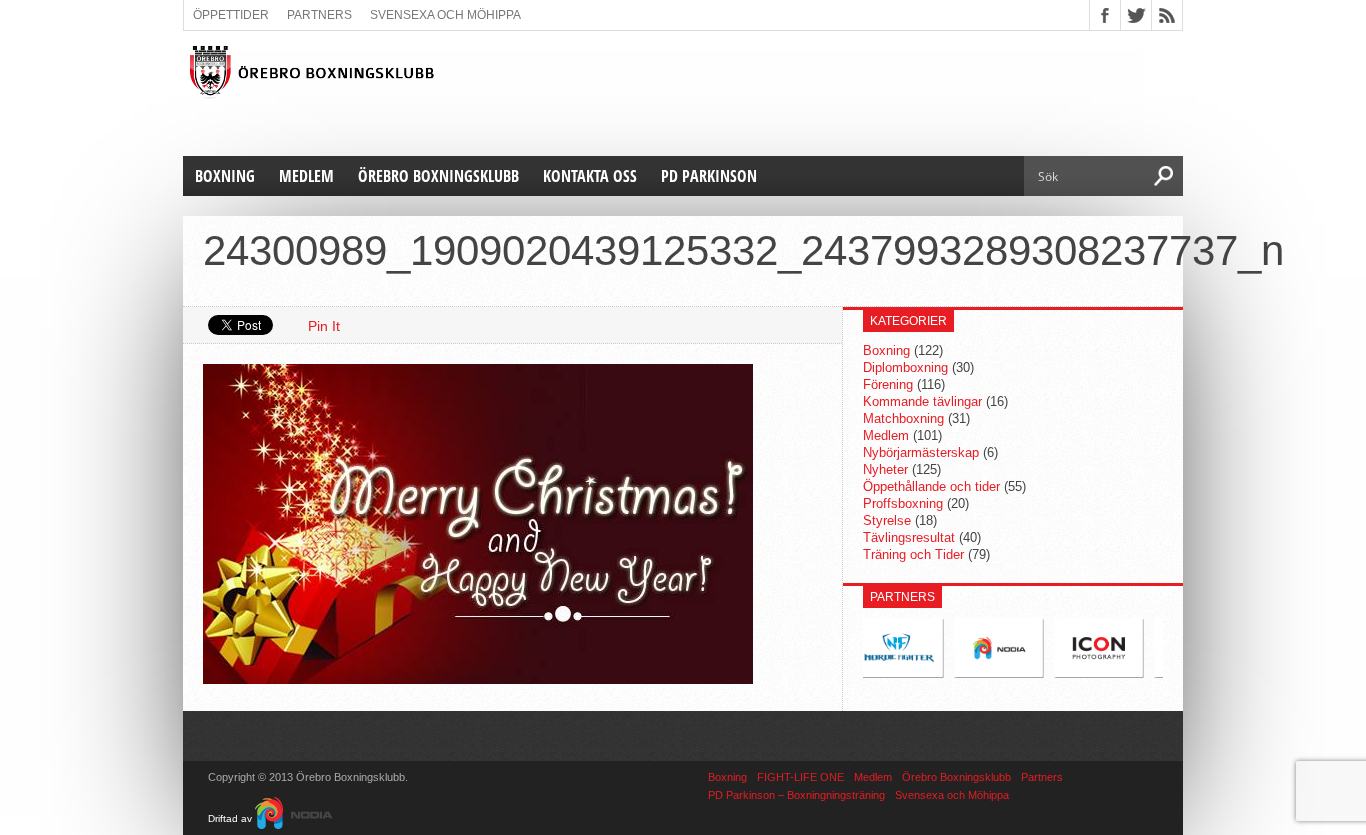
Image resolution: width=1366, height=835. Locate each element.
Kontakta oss (590, 176)
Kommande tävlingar (922, 401)
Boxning (225, 176)
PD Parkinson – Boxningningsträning (796, 795)
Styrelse (887, 520)
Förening (888, 384)
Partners (319, 15)
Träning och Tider (913, 554)
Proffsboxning (903, 503)
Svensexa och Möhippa (445, 15)
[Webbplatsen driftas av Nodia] (293, 818)
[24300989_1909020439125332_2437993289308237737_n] (478, 679)
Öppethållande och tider (931, 486)
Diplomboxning (905, 367)
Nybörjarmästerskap (921, 452)
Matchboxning (903, 418)
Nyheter (885, 469)
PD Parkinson (709, 176)
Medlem (306, 176)
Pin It (324, 326)
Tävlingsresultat (909, 537)
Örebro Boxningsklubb (438, 176)
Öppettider (231, 15)
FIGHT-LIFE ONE (800, 777)
